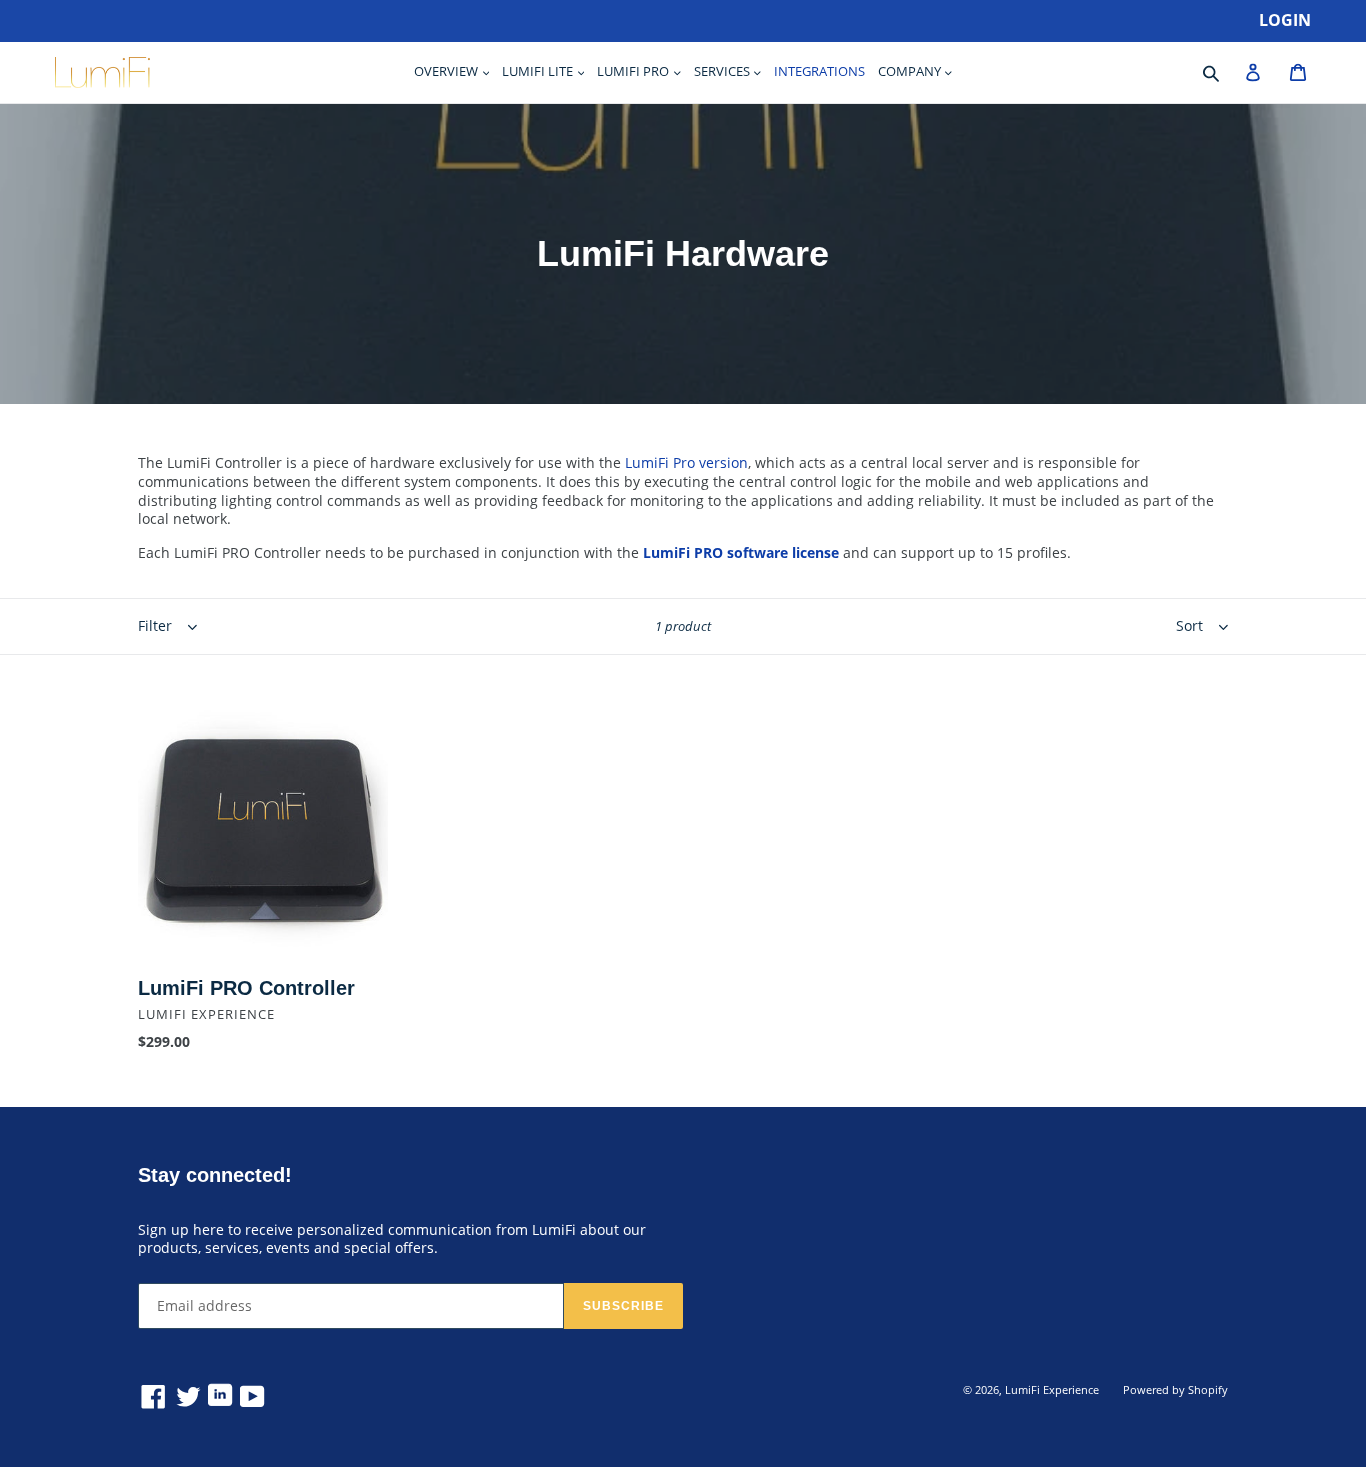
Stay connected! (215, 1175)
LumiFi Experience (1052, 1389)
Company (911, 71)
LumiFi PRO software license (741, 552)
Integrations (819, 71)
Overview (447, 71)
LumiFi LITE (539, 71)
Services (723, 71)
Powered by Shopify (1175, 1389)
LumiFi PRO (634, 71)
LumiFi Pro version (686, 462)
